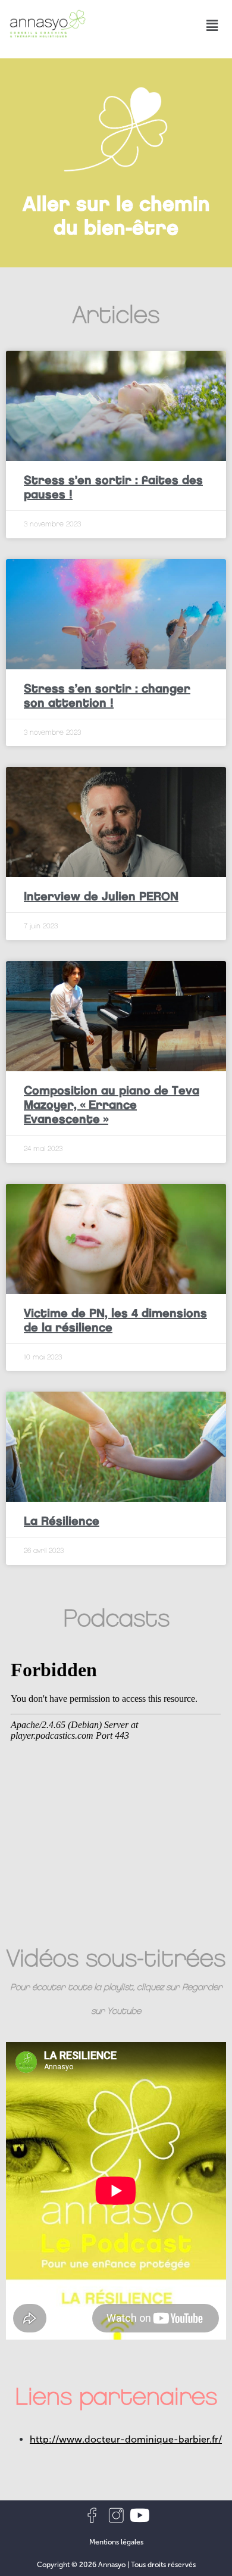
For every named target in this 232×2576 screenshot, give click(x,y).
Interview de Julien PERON (101, 896)
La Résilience (62, 1521)
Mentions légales (116, 2542)
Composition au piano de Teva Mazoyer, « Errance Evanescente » (112, 1105)
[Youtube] (140, 2515)
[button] (212, 25)
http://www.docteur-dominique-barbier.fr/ (126, 2439)
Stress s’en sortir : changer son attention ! (107, 696)
